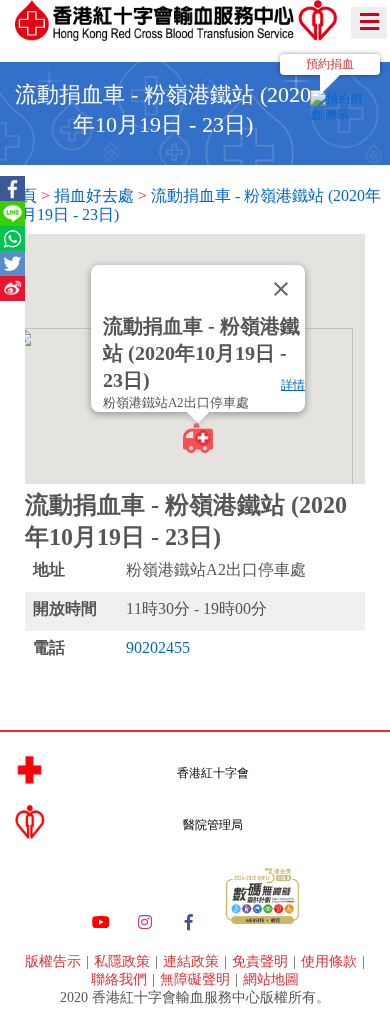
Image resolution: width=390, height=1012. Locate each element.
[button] (198, 438)
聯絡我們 (121, 979)
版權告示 (55, 961)
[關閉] (281, 289)
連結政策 (193, 961)
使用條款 (331, 961)
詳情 (293, 385)
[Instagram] (145, 923)
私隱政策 (124, 961)
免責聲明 (262, 961)
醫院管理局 (213, 825)
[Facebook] (189, 923)
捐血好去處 (94, 195)
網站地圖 (271, 979)
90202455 (158, 647)
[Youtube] (101, 923)
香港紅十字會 (213, 773)
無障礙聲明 (197, 979)
